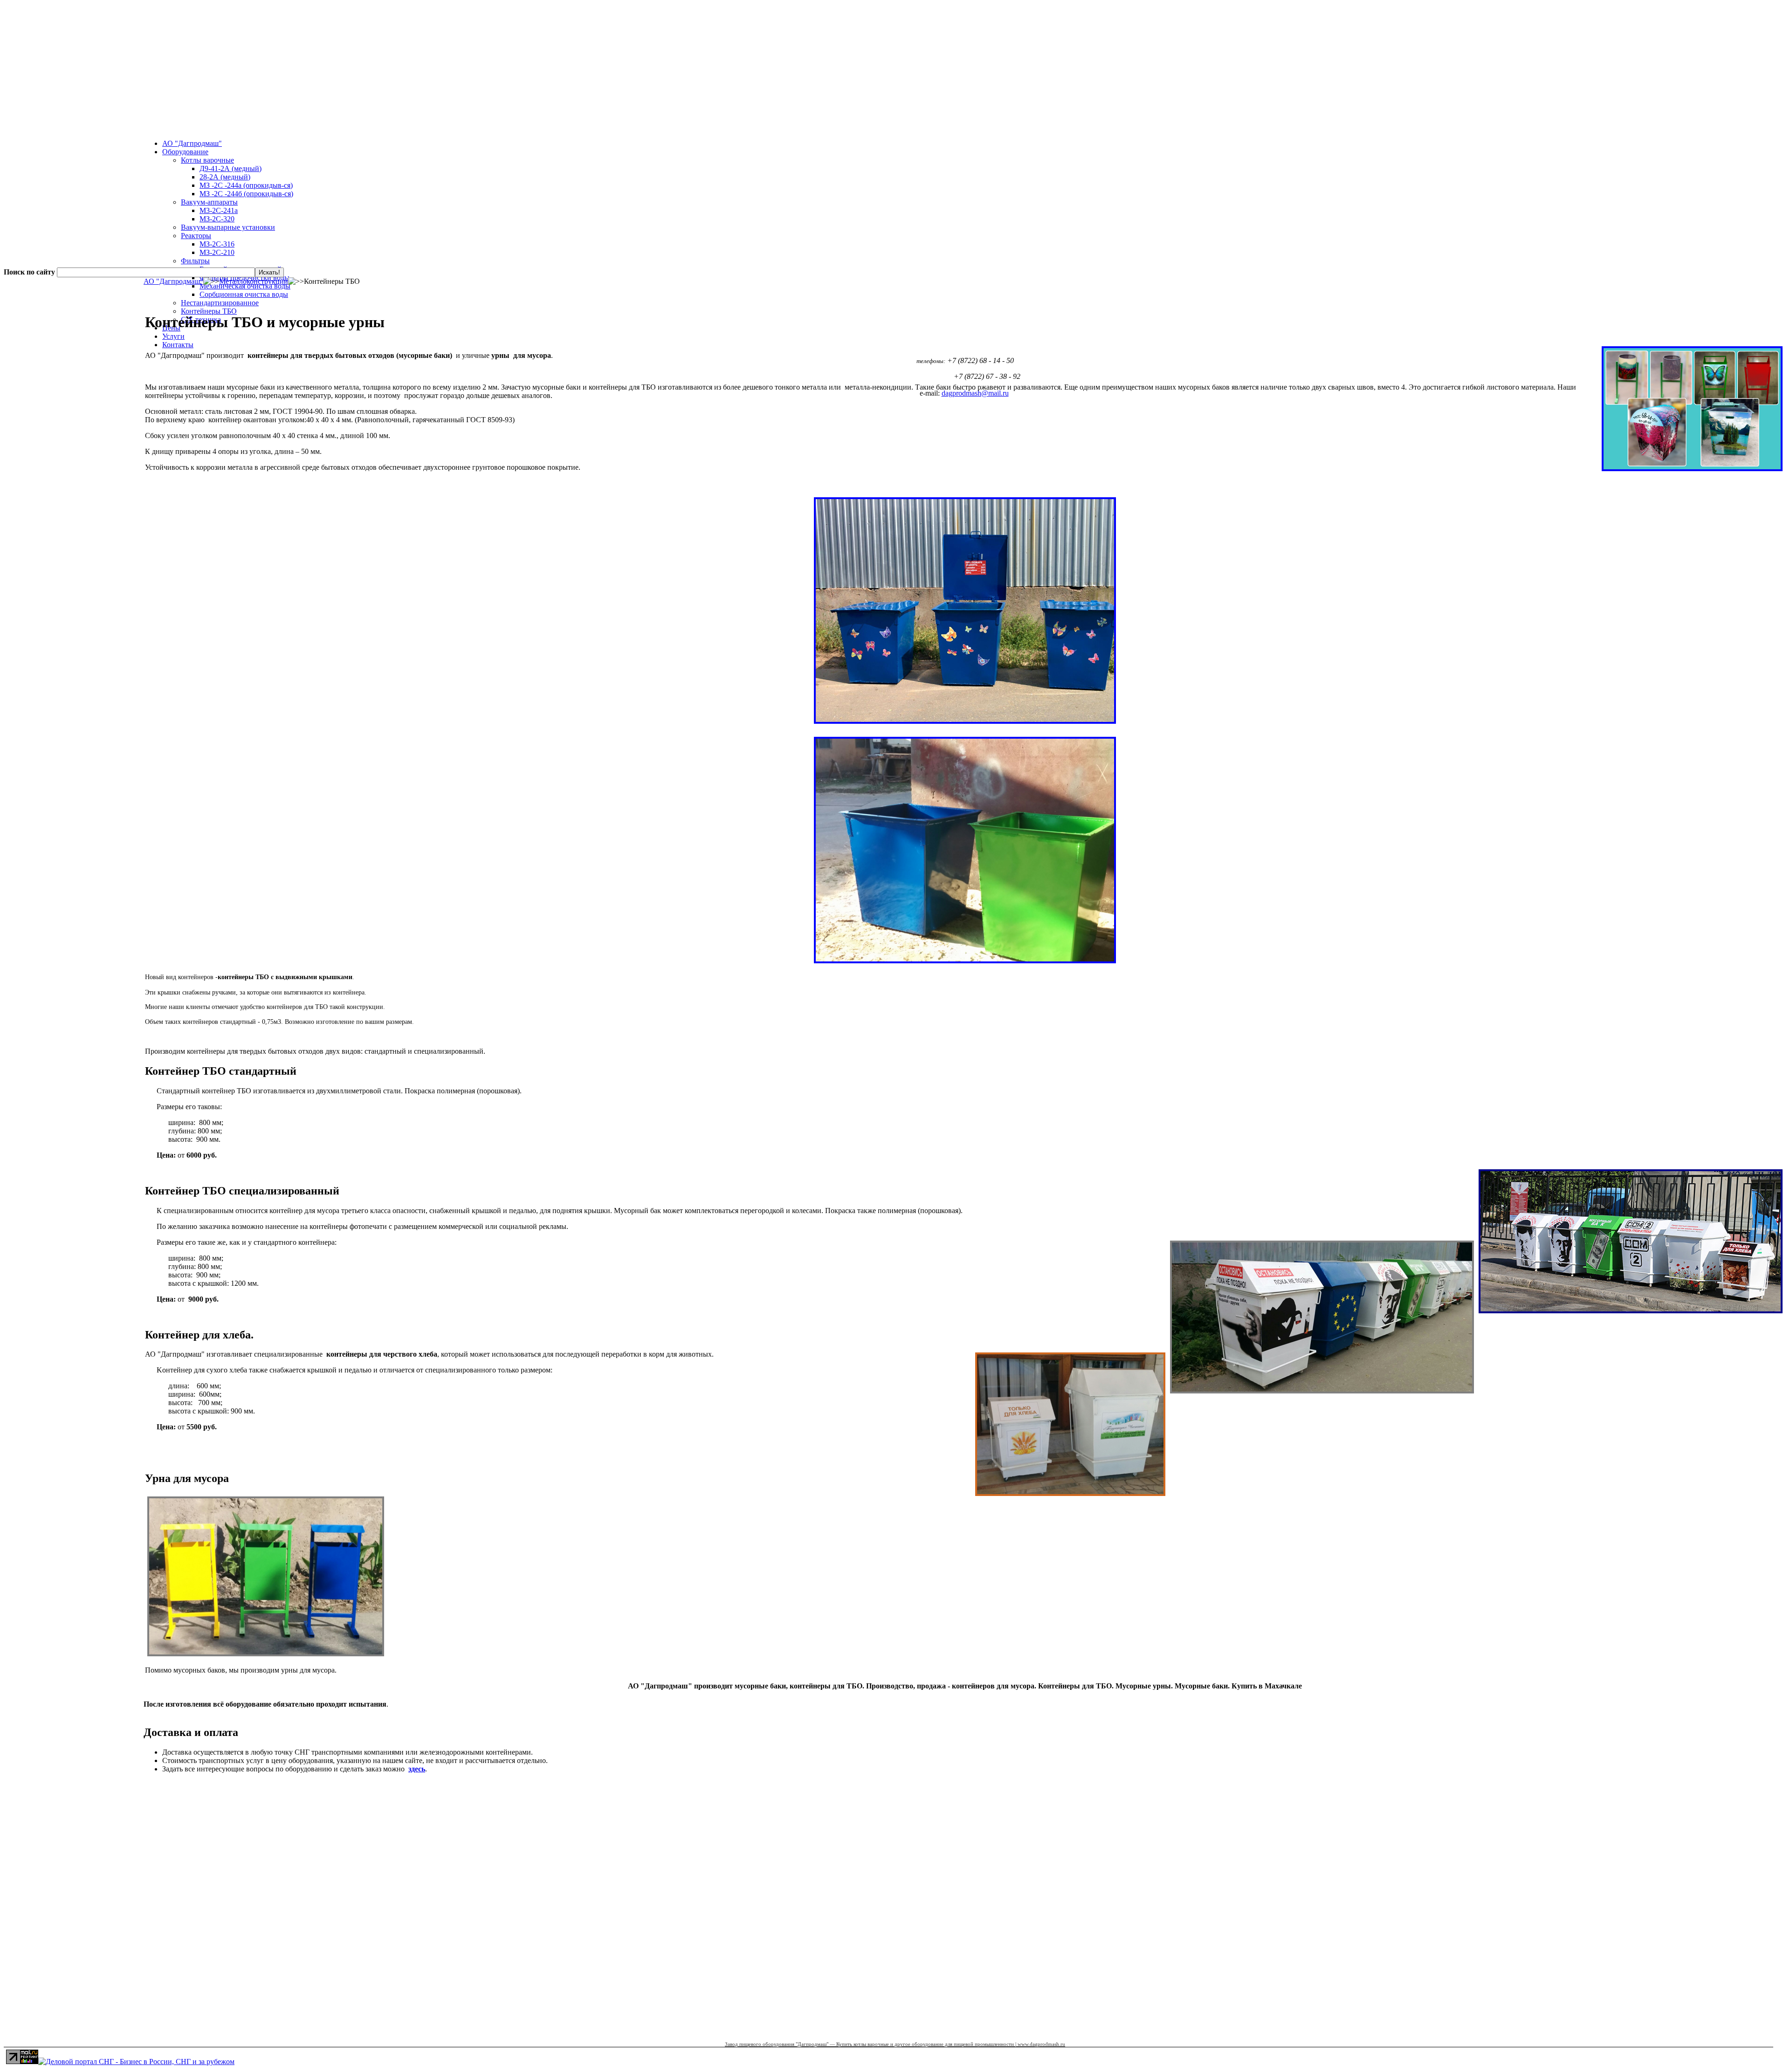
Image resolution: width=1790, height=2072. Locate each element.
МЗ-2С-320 (217, 219)
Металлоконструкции (254, 281)
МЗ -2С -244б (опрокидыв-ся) (246, 194)
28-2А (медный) (225, 177)
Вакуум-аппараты (209, 202)
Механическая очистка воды (245, 286)
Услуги (173, 336)
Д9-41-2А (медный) (231, 168)
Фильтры (195, 261)
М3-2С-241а (219, 210)
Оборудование (185, 152)
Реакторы (196, 236)
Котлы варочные (207, 160)
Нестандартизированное (220, 303)
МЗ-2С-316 (217, 244)
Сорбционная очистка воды (244, 294)
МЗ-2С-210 (217, 252)
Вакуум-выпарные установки (228, 227)
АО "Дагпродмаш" (192, 143)
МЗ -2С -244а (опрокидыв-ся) (246, 185)
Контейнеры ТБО (209, 311)
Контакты (178, 345)
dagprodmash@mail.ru (975, 393)
